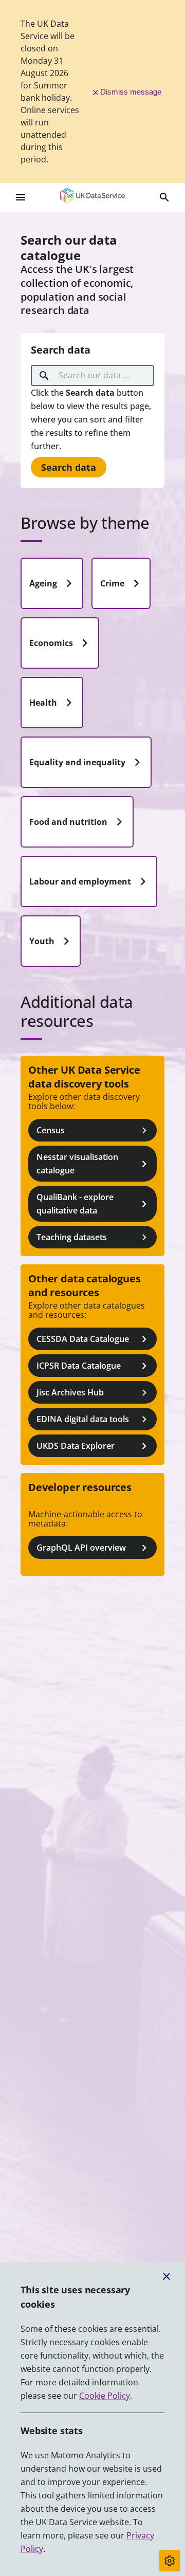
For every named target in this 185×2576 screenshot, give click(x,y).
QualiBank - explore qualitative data (75, 1204)
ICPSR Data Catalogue (79, 1366)
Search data (69, 467)
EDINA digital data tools (83, 1419)
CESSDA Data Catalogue (83, 1339)
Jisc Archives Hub (70, 1392)
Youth (42, 941)
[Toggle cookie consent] (170, 2561)
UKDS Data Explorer (76, 1446)
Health (43, 703)
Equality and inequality (77, 762)
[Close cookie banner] (166, 2276)
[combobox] (94, 376)
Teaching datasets (72, 1237)
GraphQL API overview (81, 1548)
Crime (112, 583)
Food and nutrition (68, 822)
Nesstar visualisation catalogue (77, 1164)
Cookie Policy (105, 2396)
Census (51, 1130)
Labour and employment (80, 881)
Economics (51, 643)
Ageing (43, 583)
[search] (44, 376)
